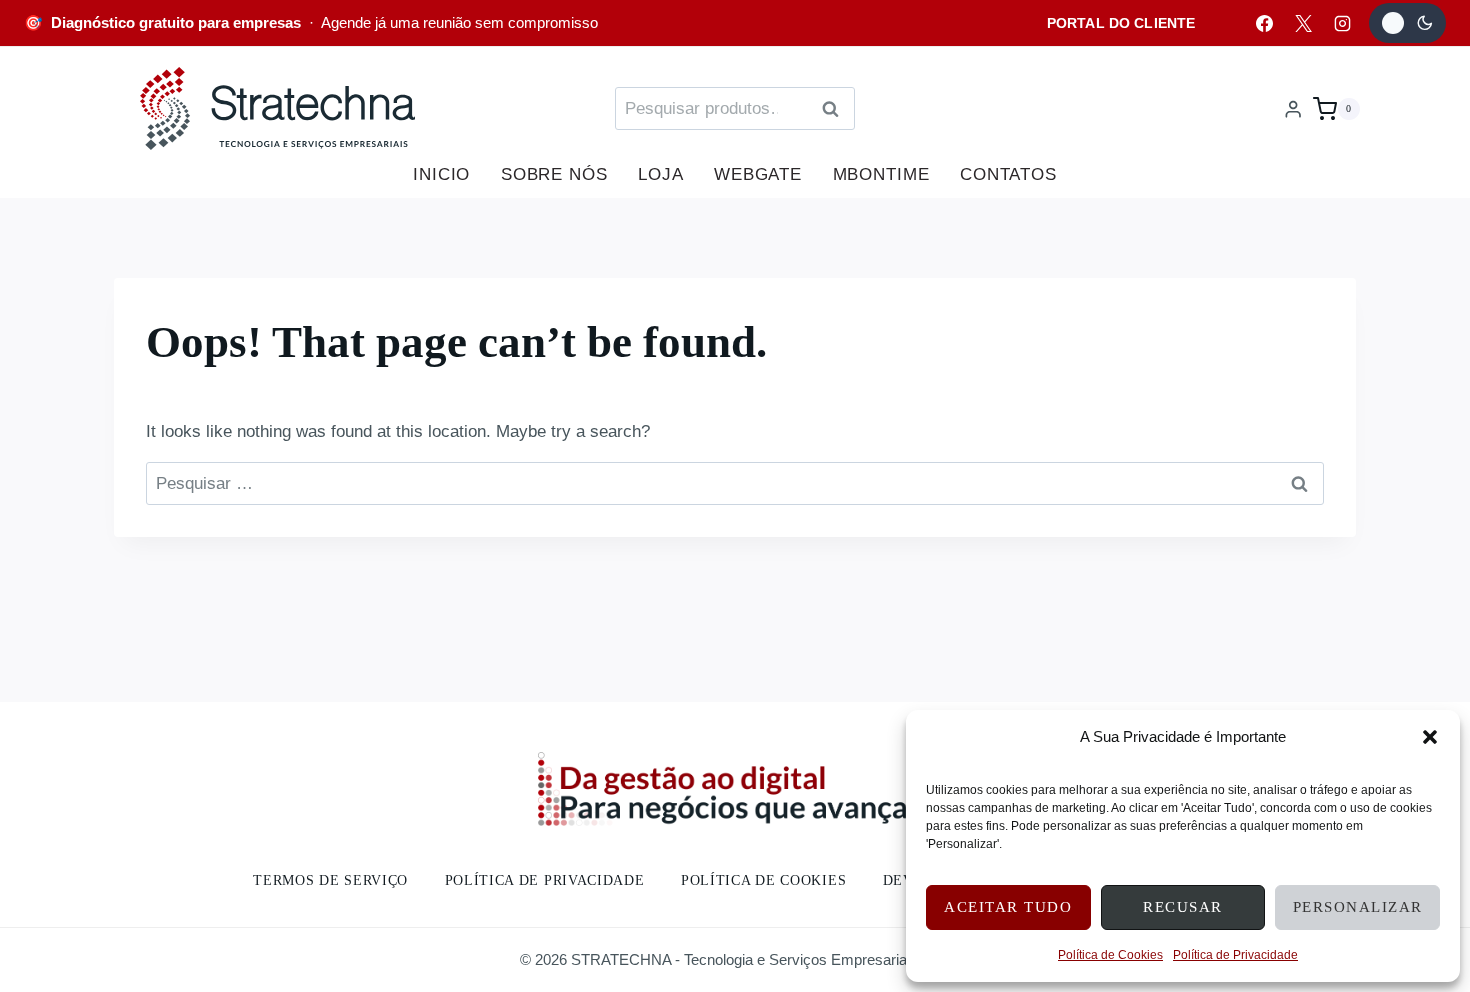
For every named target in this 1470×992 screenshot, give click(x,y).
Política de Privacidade (1235, 955)
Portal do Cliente (1121, 23)
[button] (1430, 737)
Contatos (1008, 174)
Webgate (758, 174)
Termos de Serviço (330, 880)
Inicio (441, 174)
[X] (1303, 23)
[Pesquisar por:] (735, 483)
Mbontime (881, 174)
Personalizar (1358, 907)
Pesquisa (836, 109)
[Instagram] (1342, 23)
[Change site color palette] (1407, 23)
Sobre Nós (554, 174)
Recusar (1183, 907)
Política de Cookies (1110, 955)
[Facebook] (1264, 23)
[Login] (1293, 108)
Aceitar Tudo (1008, 907)
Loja (660, 174)
